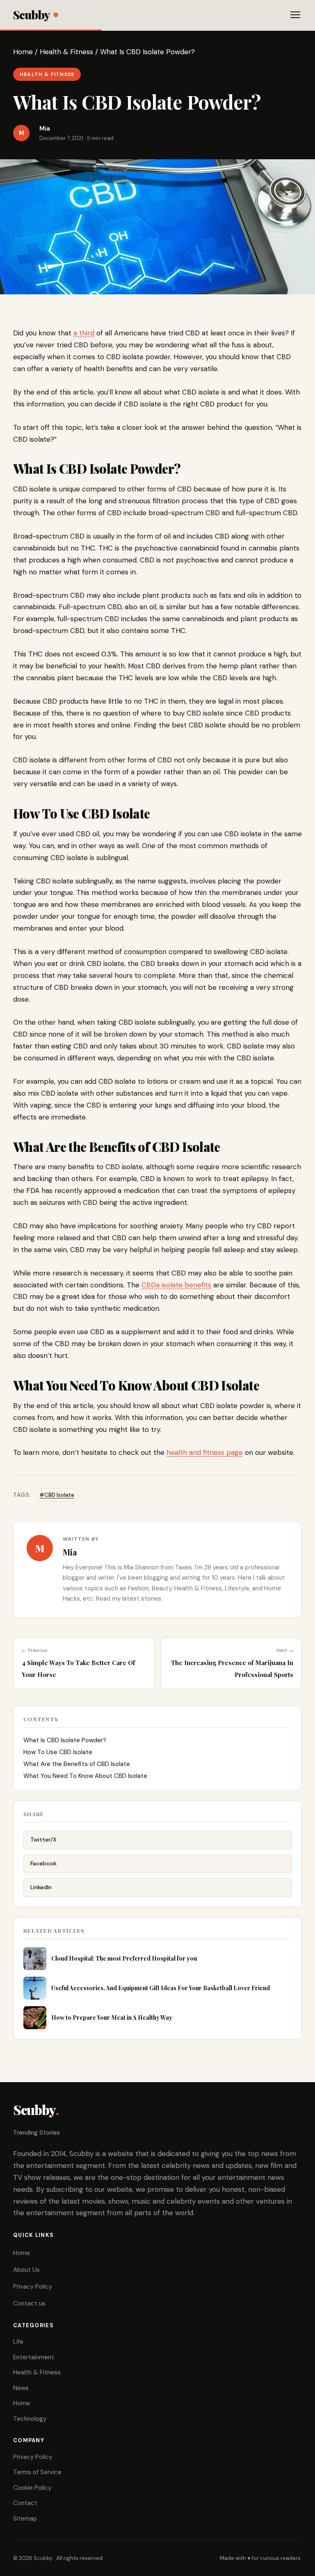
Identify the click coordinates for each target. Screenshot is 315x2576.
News (21, 2388)
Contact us (29, 2303)
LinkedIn (41, 1887)
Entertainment (34, 2357)
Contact (25, 2503)
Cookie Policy (32, 2488)
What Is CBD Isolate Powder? (65, 1740)
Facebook (43, 1863)
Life (18, 2342)
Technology (30, 2419)
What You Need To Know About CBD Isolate (85, 1776)
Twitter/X (43, 1840)
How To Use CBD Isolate (58, 1752)
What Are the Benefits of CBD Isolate (77, 1764)
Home (23, 52)
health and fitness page (205, 1452)
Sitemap (25, 2519)
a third (84, 333)
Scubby (31, 15)
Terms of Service (37, 2472)
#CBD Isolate (57, 1495)
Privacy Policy (33, 2287)
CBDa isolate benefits (176, 1285)
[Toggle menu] (295, 15)
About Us (26, 2270)
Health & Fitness (66, 52)
